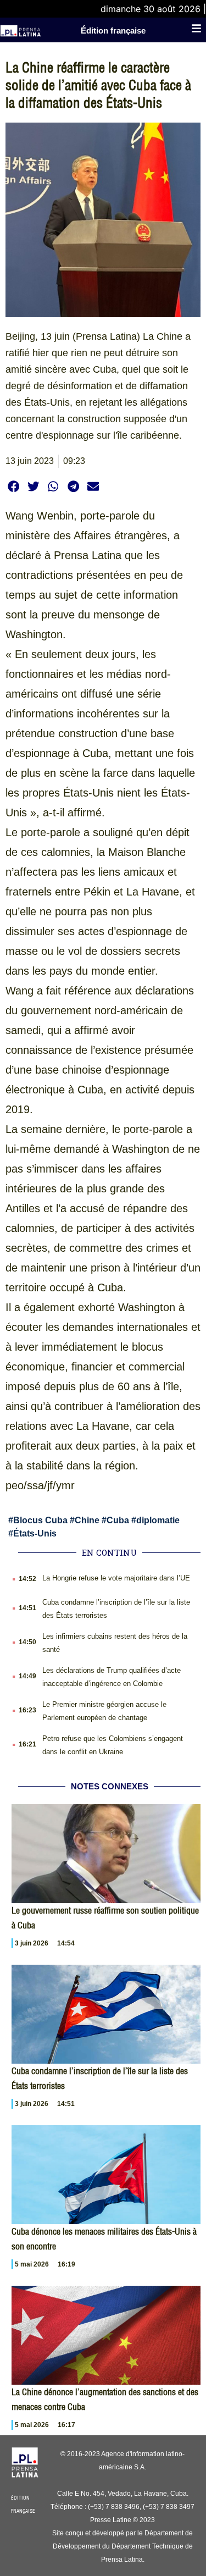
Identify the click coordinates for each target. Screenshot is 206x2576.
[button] (13, 487)
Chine (87, 1520)
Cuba (118, 1520)
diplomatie (158, 1520)
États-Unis (35, 1533)
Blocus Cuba (40, 1520)
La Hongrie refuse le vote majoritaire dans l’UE (116, 1578)
